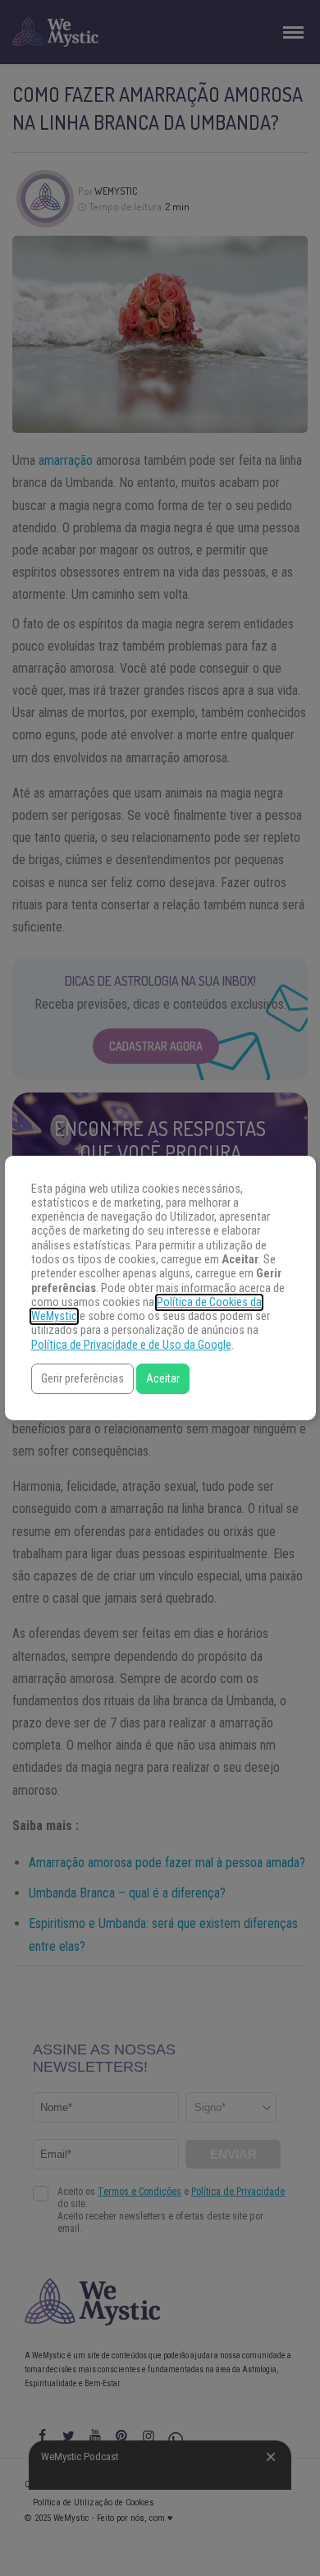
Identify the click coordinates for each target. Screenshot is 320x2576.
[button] (82, 1379)
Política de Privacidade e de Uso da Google (131, 1345)
